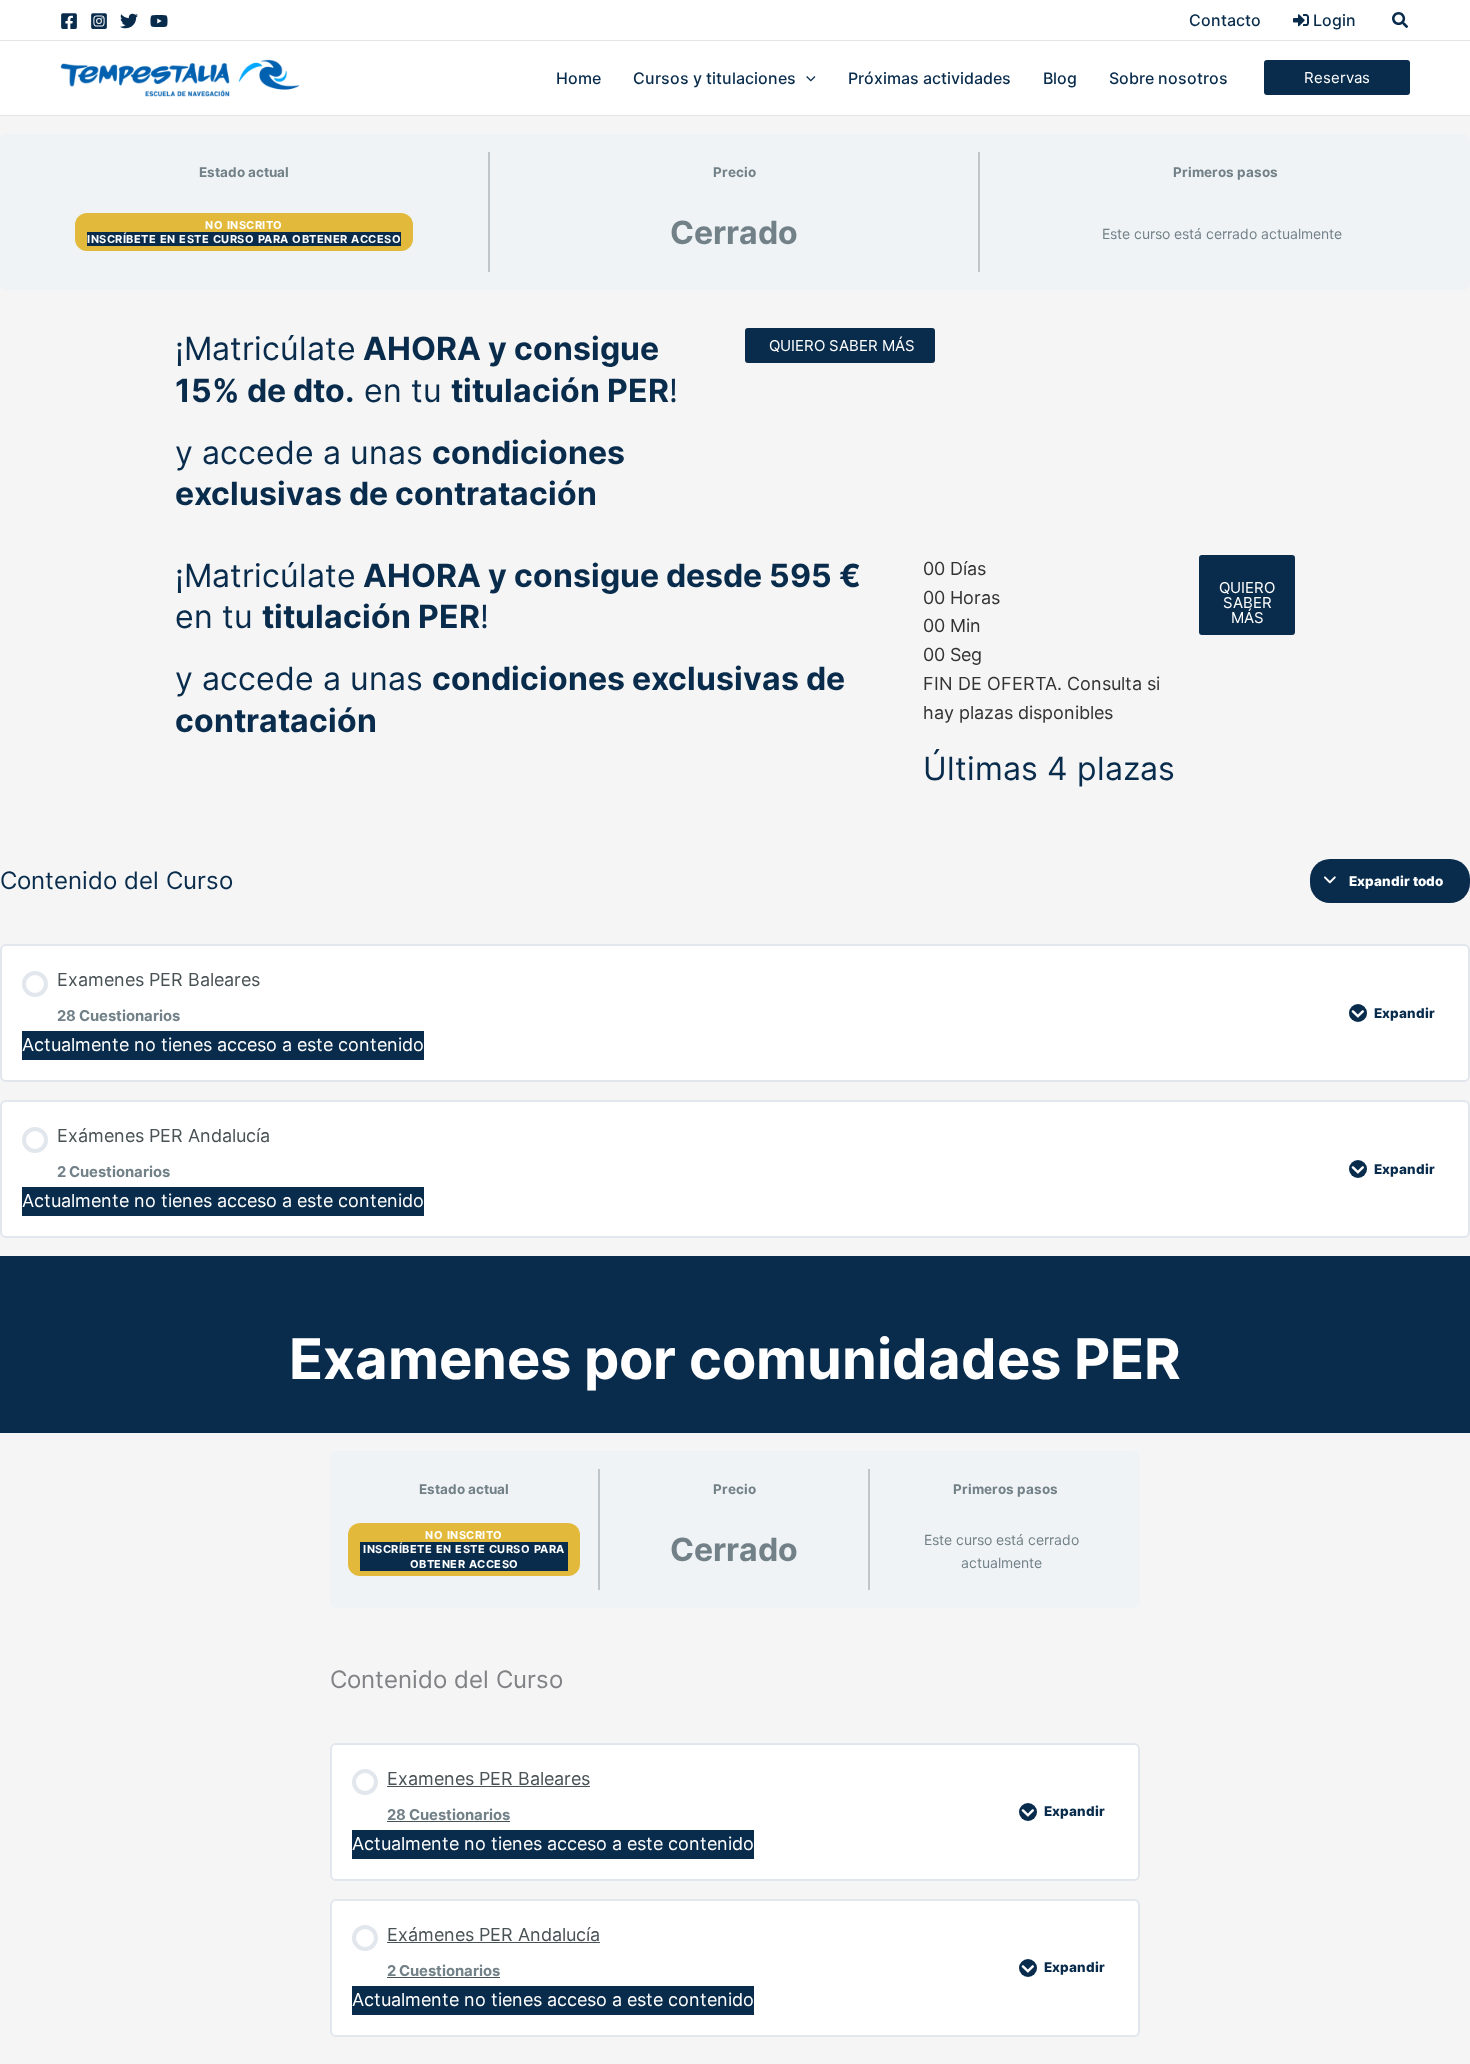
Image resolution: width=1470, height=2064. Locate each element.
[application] (806, 78)
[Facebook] (69, 21)
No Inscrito (244, 225)
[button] (1401, 20)
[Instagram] (99, 21)
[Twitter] (129, 21)
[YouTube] (159, 21)
